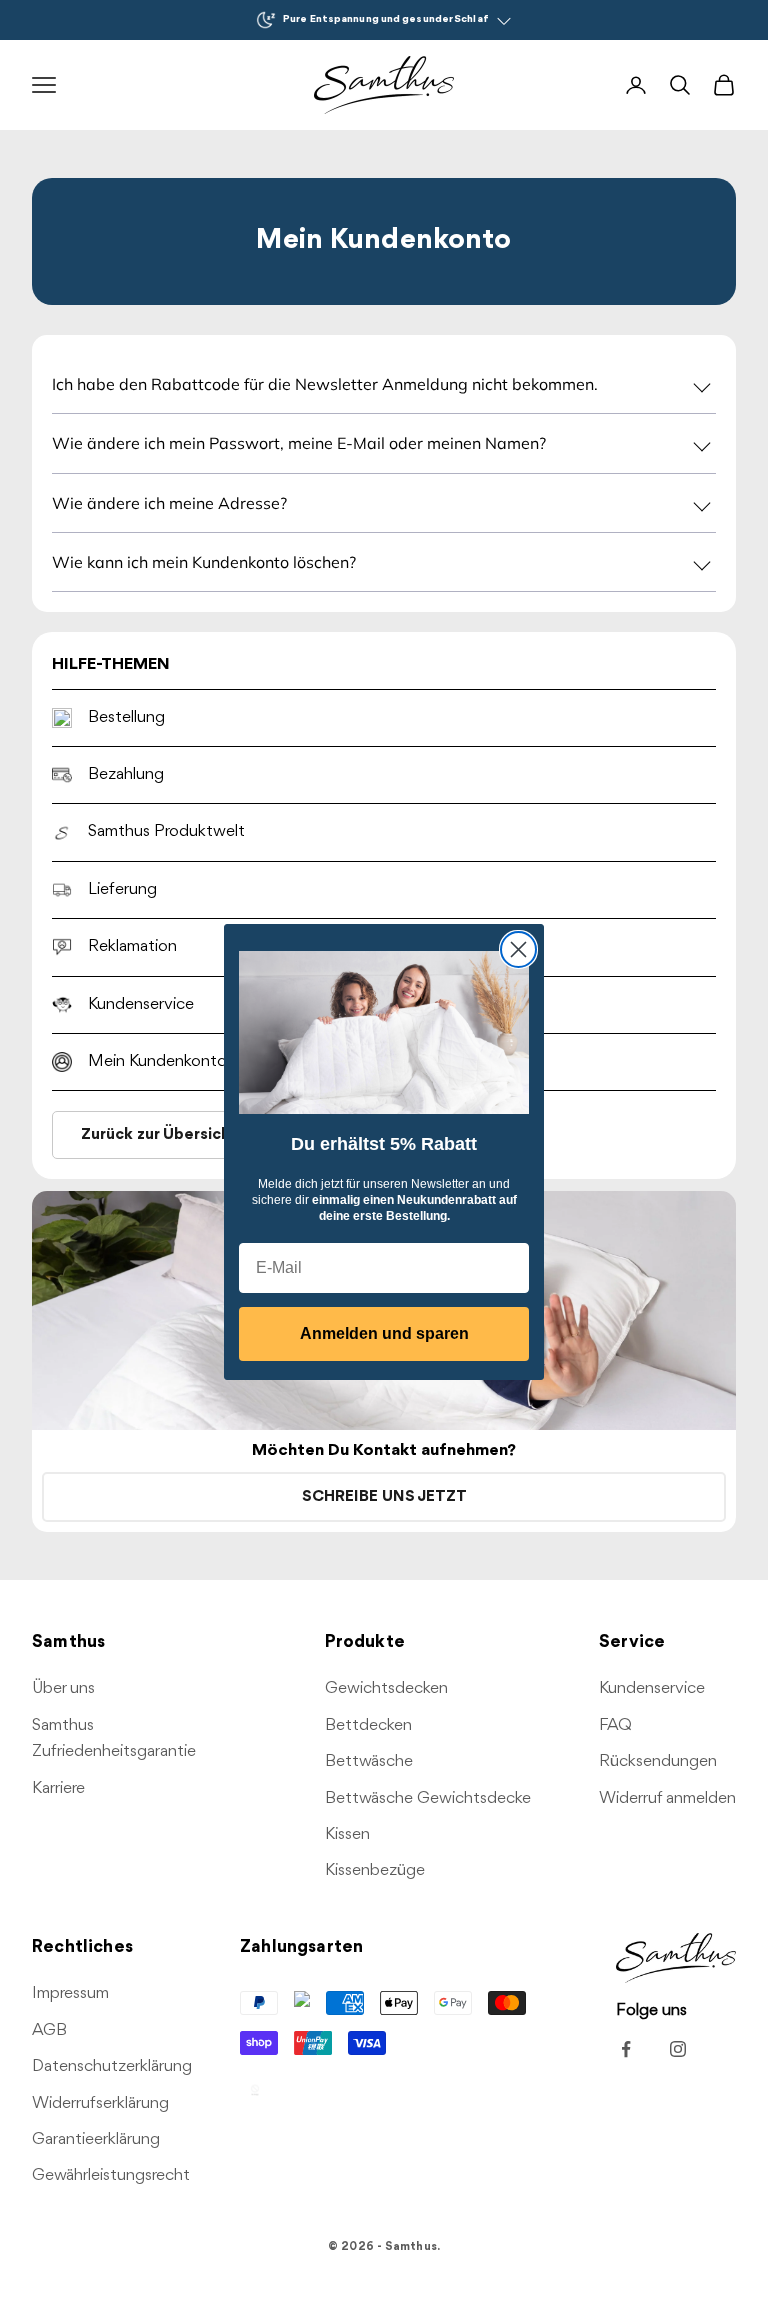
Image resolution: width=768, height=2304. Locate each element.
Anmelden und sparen (384, 1333)
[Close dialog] (518, 949)
